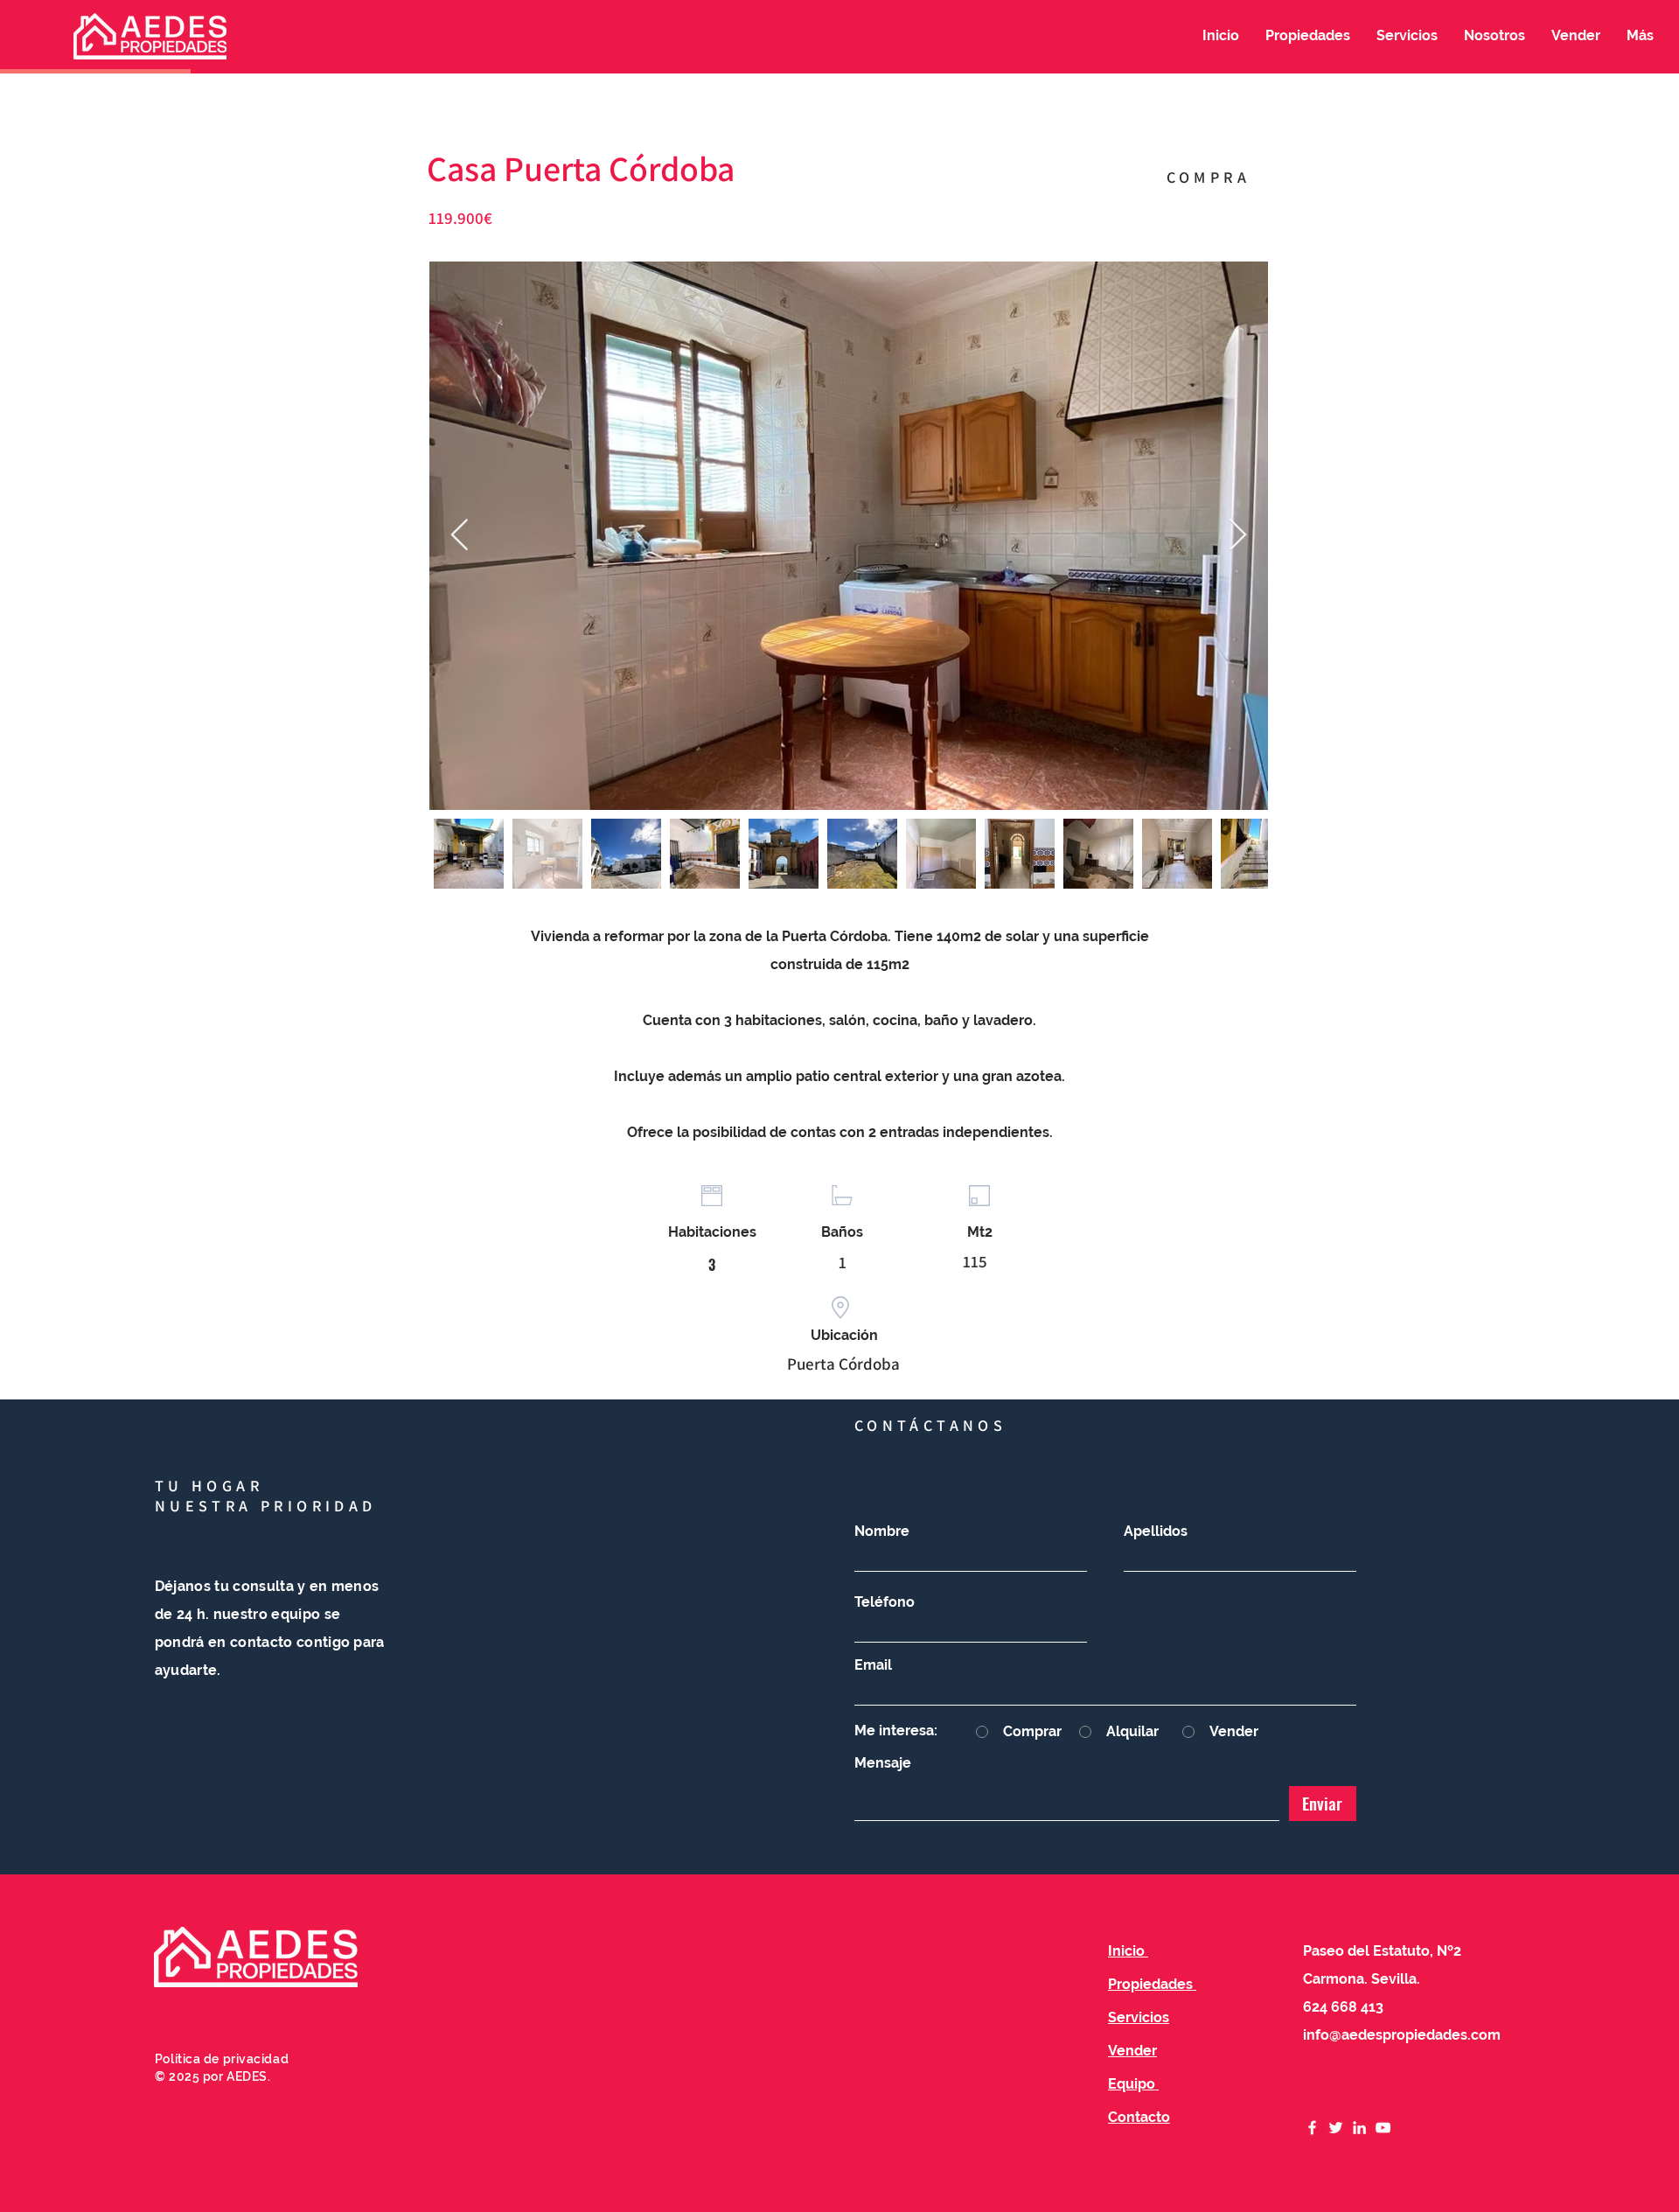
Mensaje (883, 1763)
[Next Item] (1238, 536)
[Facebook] (1312, 2128)
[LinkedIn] (1359, 2128)
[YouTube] (1383, 2128)
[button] (1308, 36)
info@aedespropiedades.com (1402, 2035)
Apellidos (1156, 1532)
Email (873, 1665)
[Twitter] (1336, 2128)
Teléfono (885, 1602)
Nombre (882, 1532)
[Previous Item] (460, 536)
